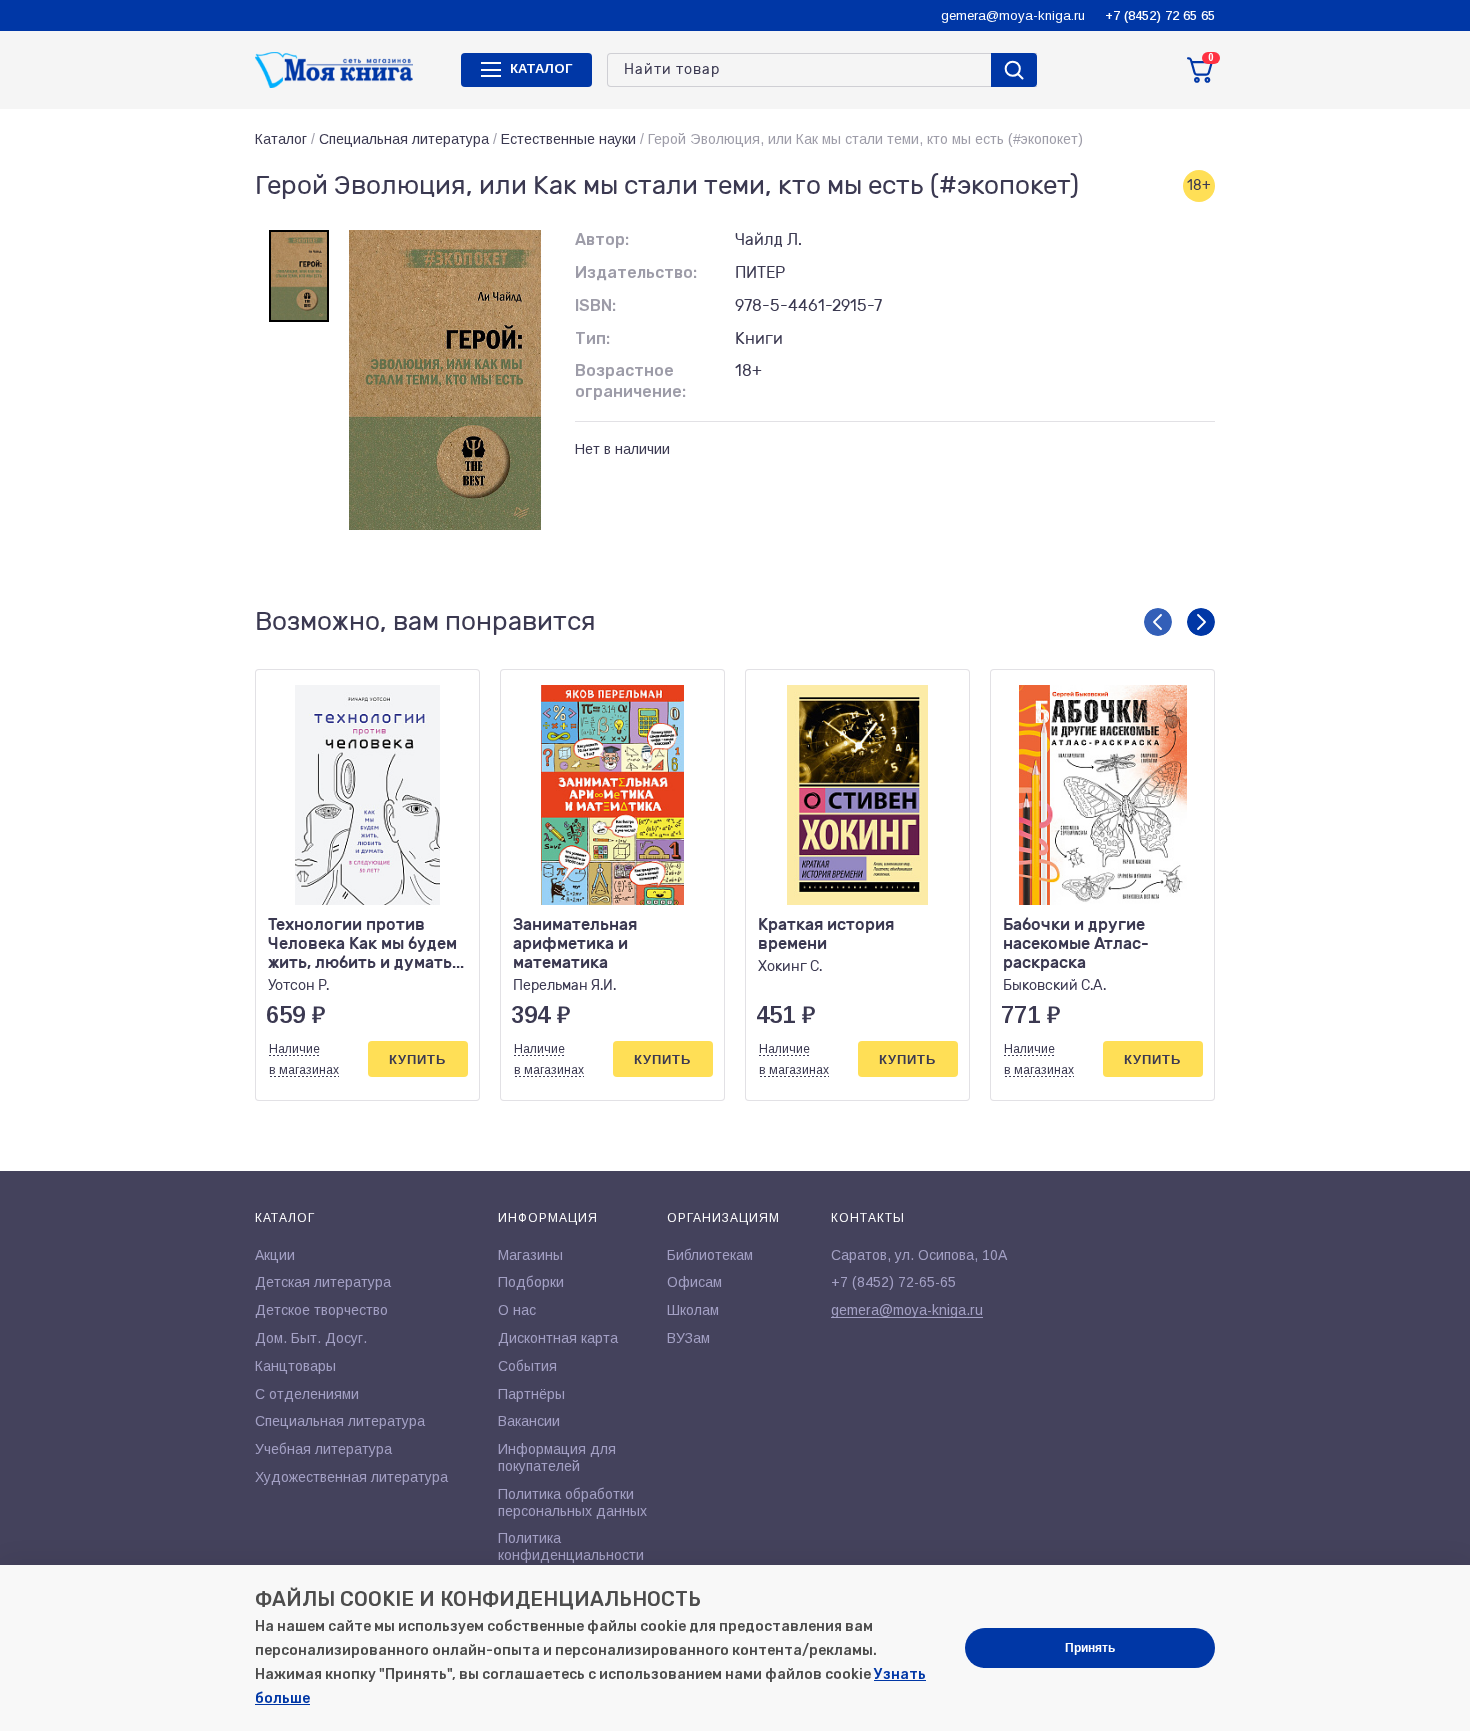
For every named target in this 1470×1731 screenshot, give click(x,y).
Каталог (281, 139)
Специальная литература (404, 139)
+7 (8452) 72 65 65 (1160, 15)
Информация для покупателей (557, 1457)
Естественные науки (568, 139)
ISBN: (595, 305)
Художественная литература (351, 1477)
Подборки (531, 1282)
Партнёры (531, 1394)
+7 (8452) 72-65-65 (893, 1282)
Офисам (694, 1282)
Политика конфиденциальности (571, 1546)
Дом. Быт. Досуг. (311, 1338)
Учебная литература (323, 1449)
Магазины (530, 1255)
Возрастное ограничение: (630, 381)
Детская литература (323, 1282)
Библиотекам (710, 1255)
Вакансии (529, 1421)
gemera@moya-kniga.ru (1013, 15)
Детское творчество (321, 1310)
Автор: (602, 239)
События (527, 1366)
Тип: (592, 338)
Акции (275, 1255)
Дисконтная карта (558, 1338)
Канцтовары (295, 1366)
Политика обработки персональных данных (572, 1502)
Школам (693, 1310)
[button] (1158, 622)
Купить (417, 1059)
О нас (517, 1310)
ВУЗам (688, 1338)
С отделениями (307, 1394)
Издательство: (636, 272)
